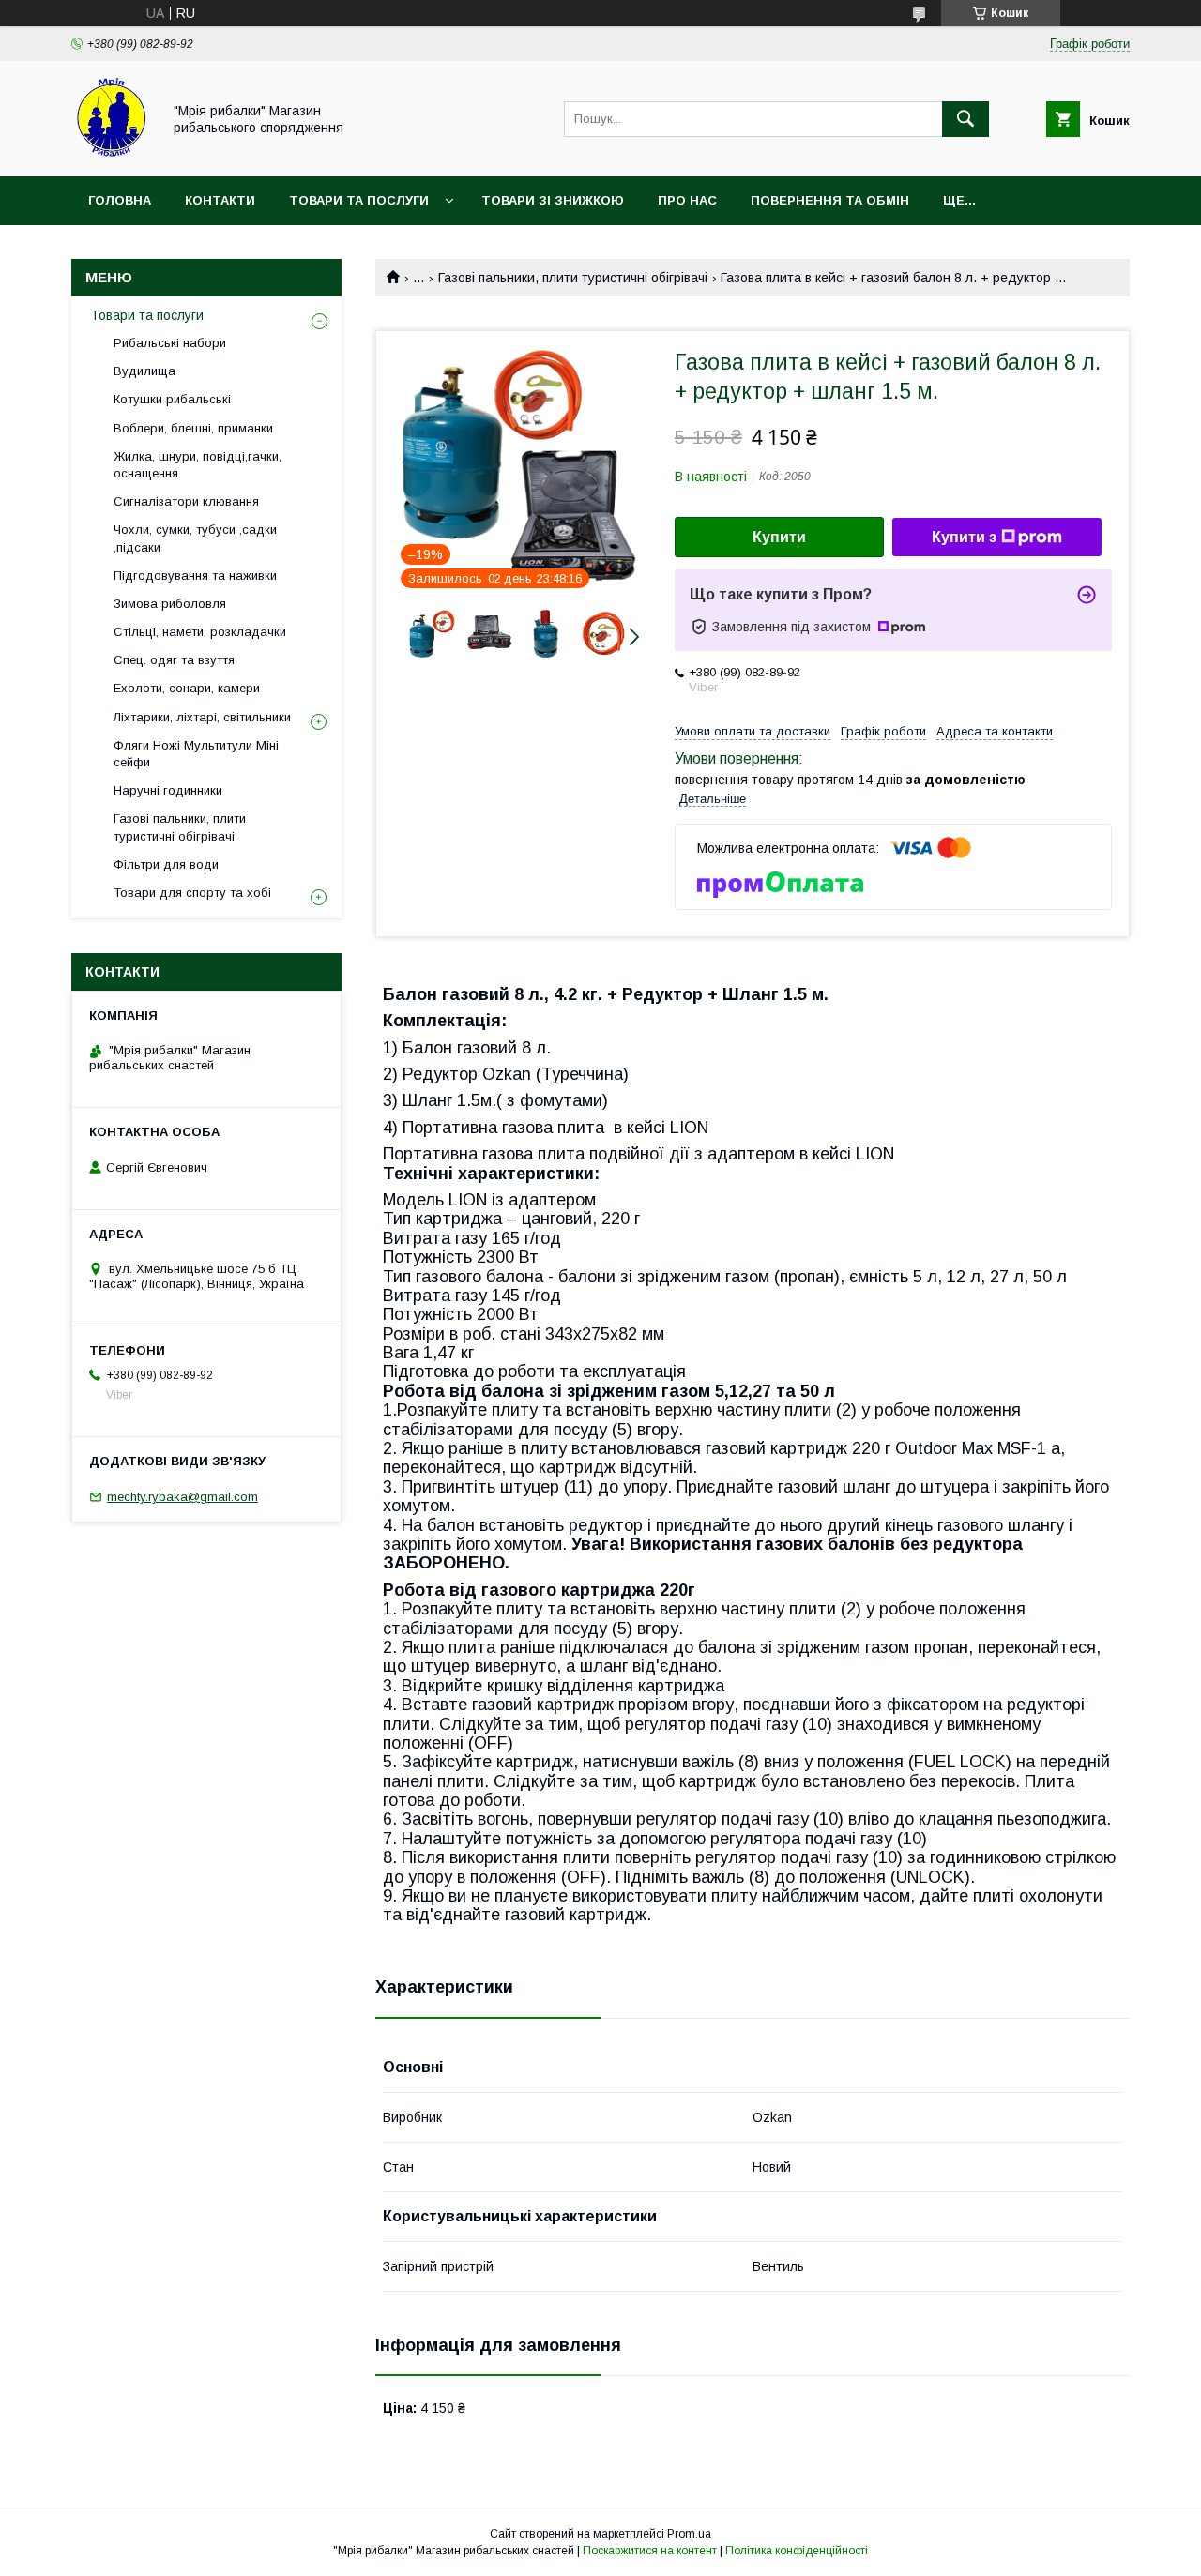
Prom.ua (689, 2534)
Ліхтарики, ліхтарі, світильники (202, 717)
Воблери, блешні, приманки (193, 428)
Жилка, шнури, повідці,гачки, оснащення (198, 465)
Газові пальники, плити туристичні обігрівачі (573, 278)
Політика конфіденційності (797, 2551)
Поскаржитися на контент (650, 2551)
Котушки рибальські (172, 399)
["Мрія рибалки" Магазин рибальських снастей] (111, 152)
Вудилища (144, 371)
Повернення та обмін (830, 200)
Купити (779, 537)
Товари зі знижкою (553, 200)
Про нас (687, 200)
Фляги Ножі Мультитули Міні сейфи (196, 754)
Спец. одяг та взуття (174, 660)
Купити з (964, 537)
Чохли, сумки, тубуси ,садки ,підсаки (195, 538)
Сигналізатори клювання (186, 501)
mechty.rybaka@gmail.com (182, 1497)
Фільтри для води (166, 864)
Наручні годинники (168, 790)
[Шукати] (965, 119)
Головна (120, 200)
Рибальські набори (170, 343)
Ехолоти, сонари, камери (187, 688)
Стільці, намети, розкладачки (200, 632)
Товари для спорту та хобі (192, 893)
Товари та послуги (359, 200)
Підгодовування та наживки (195, 576)
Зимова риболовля (170, 604)
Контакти (220, 200)
